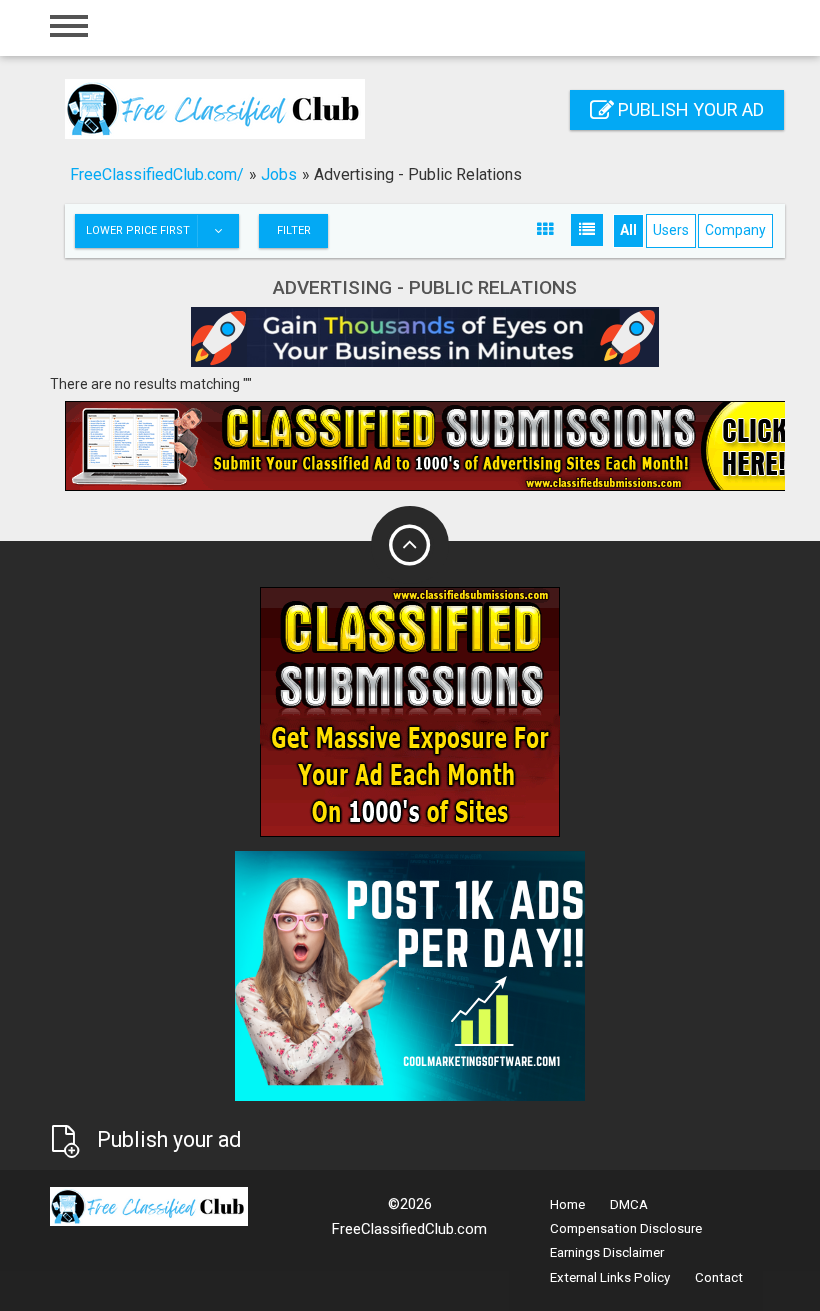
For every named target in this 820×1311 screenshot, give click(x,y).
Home (567, 1204)
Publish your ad (689, 109)
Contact (719, 1277)
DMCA (629, 1204)
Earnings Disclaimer (607, 1252)
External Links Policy (610, 1277)
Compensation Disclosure (626, 1228)
